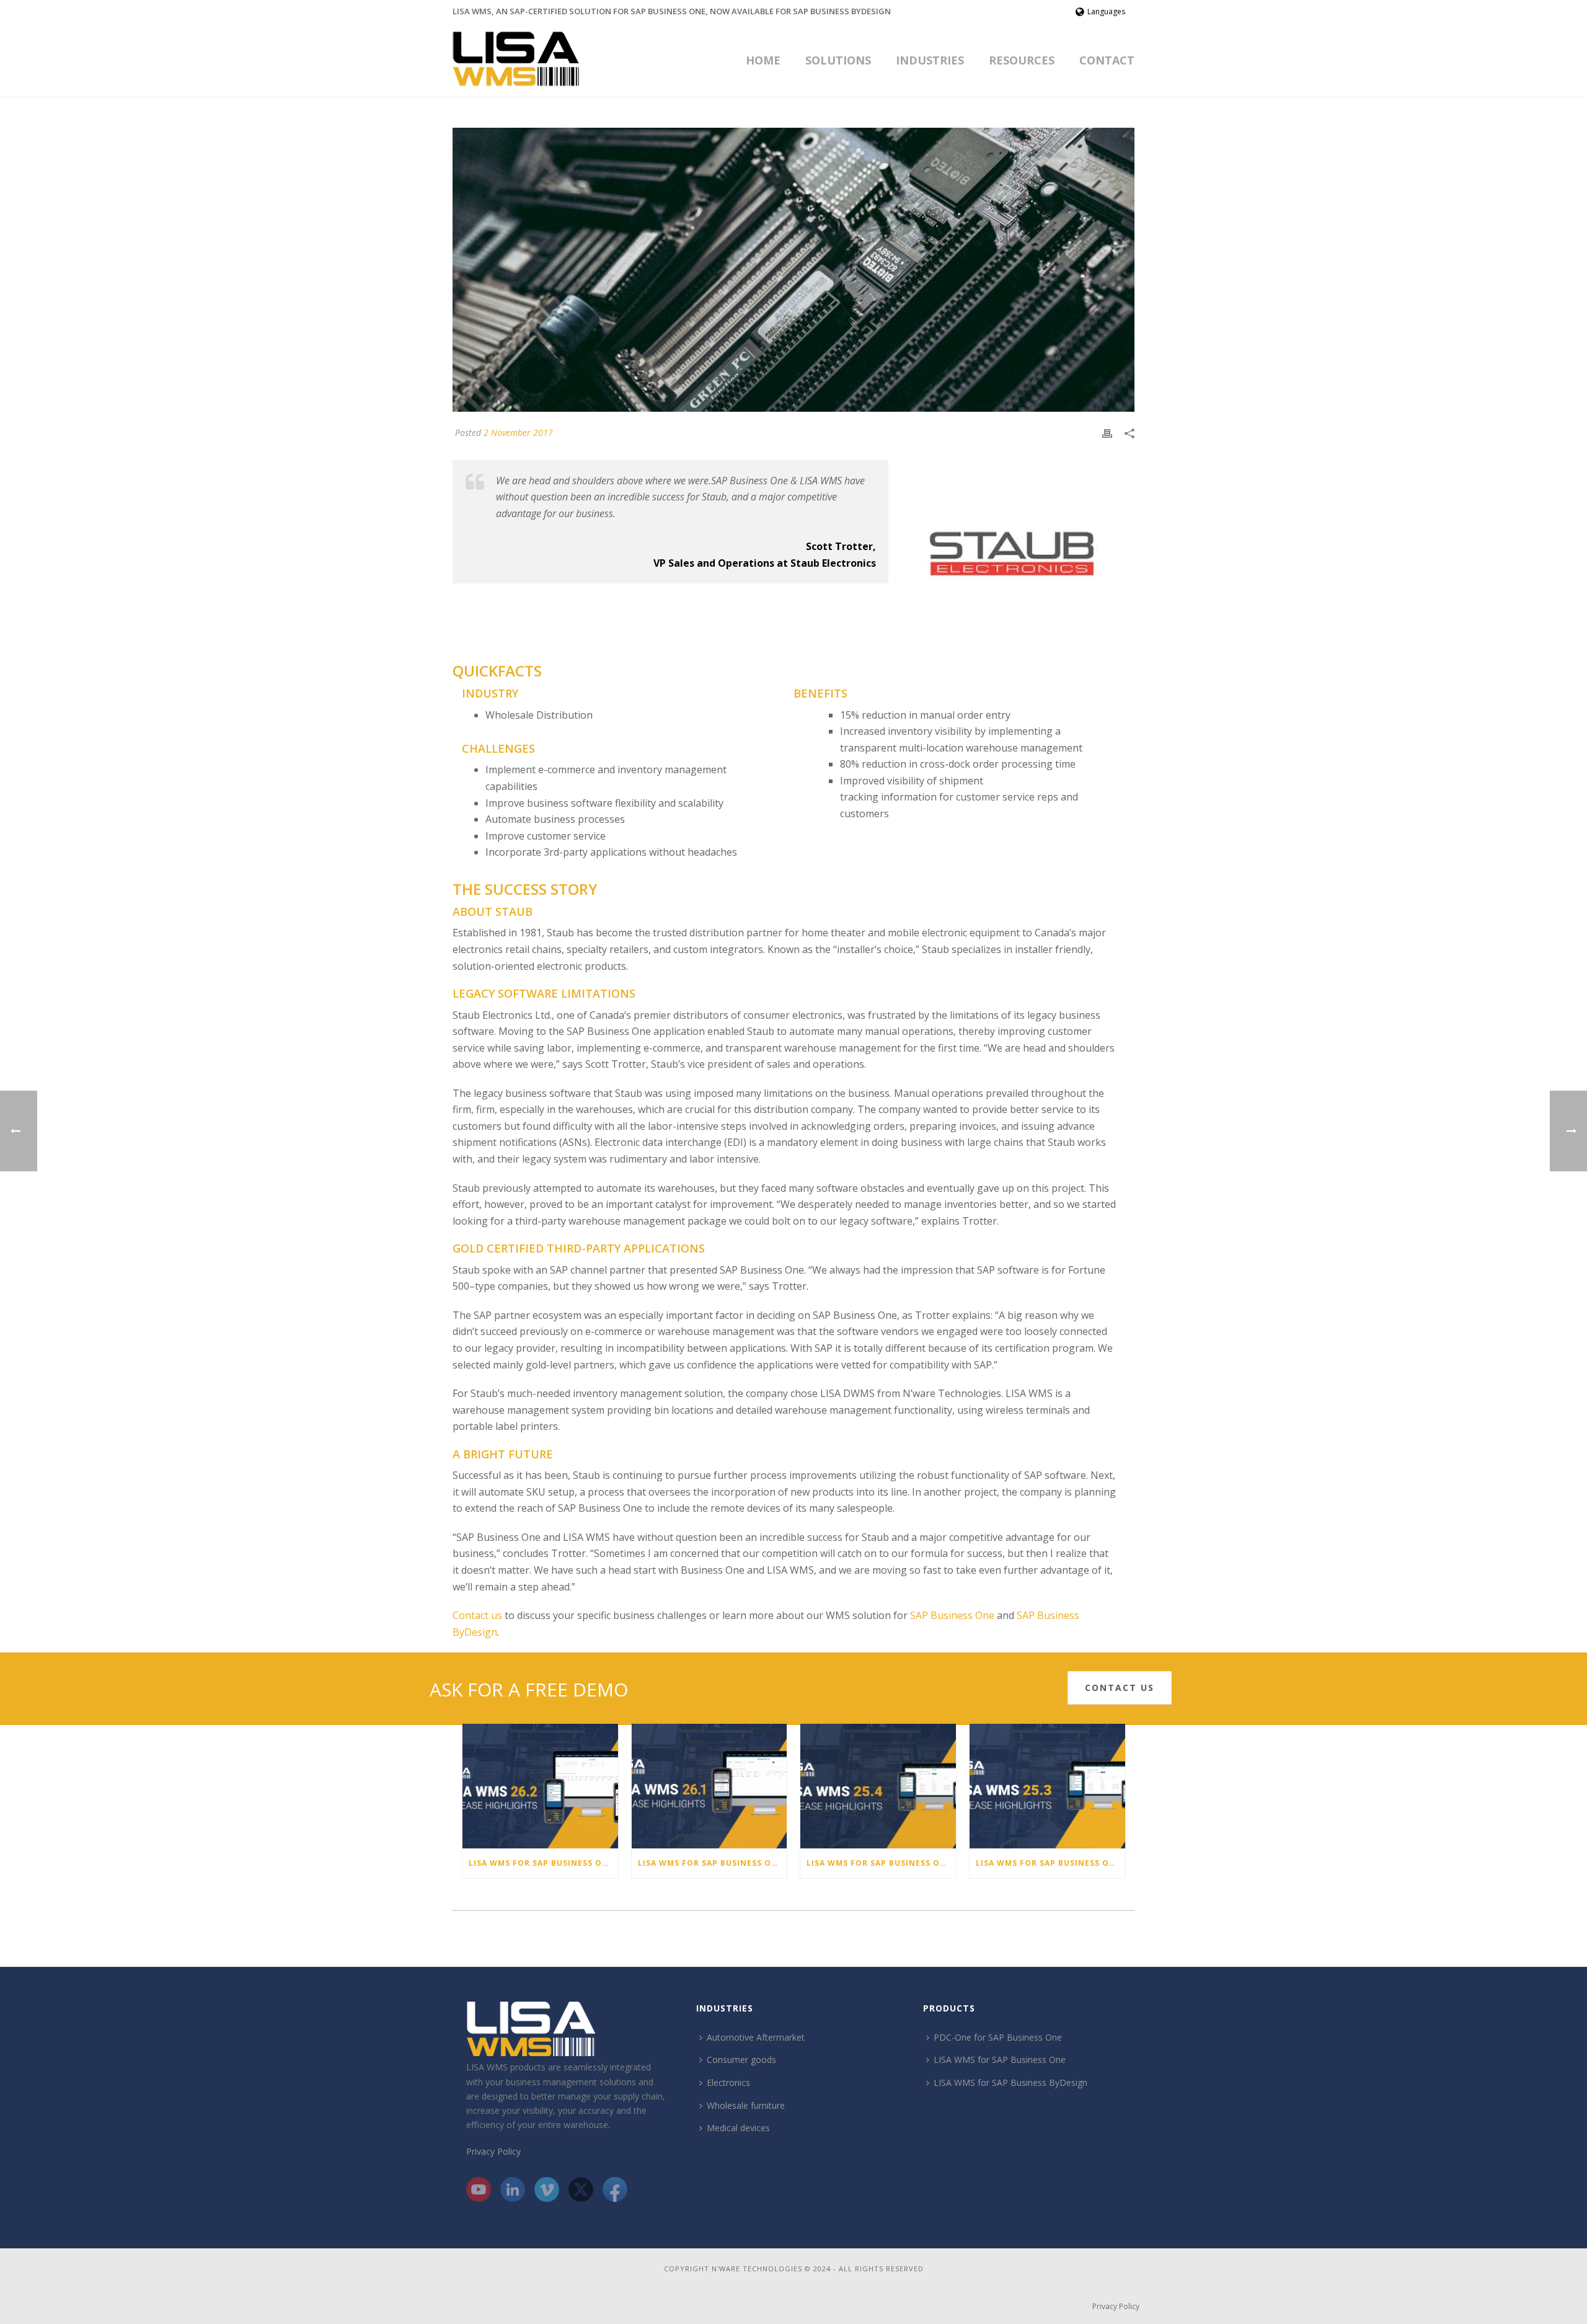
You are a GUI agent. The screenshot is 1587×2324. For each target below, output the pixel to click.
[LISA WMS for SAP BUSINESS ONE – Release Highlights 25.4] (878, 1786)
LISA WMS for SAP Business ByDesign (1010, 2082)
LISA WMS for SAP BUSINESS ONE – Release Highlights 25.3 (1050, 1863)
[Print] (1107, 432)
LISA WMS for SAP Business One (1000, 2060)
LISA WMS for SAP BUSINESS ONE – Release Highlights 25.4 (881, 1863)
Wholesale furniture (746, 2105)
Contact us (477, 1615)
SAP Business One (952, 1615)
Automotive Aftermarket (756, 2037)
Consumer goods (741, 2060)
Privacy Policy (493, 2151)
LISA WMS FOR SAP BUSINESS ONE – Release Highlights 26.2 (543, 1863)
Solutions (838, 60)
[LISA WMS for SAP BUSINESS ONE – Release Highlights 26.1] (710, 1786)
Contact (1107, 60)
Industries (930, 60)
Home (763, 60)
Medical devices (738, 2128)
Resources (1022, 60)
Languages (1106, 11)
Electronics (728, 2082)
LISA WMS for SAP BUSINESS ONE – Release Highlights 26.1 (713, 1863)
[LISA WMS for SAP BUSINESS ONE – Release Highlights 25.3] (1047, 1786)
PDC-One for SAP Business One (998, 2037)
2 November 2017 (518, 432)
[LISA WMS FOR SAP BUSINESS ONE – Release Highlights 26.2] (540, 1786)
